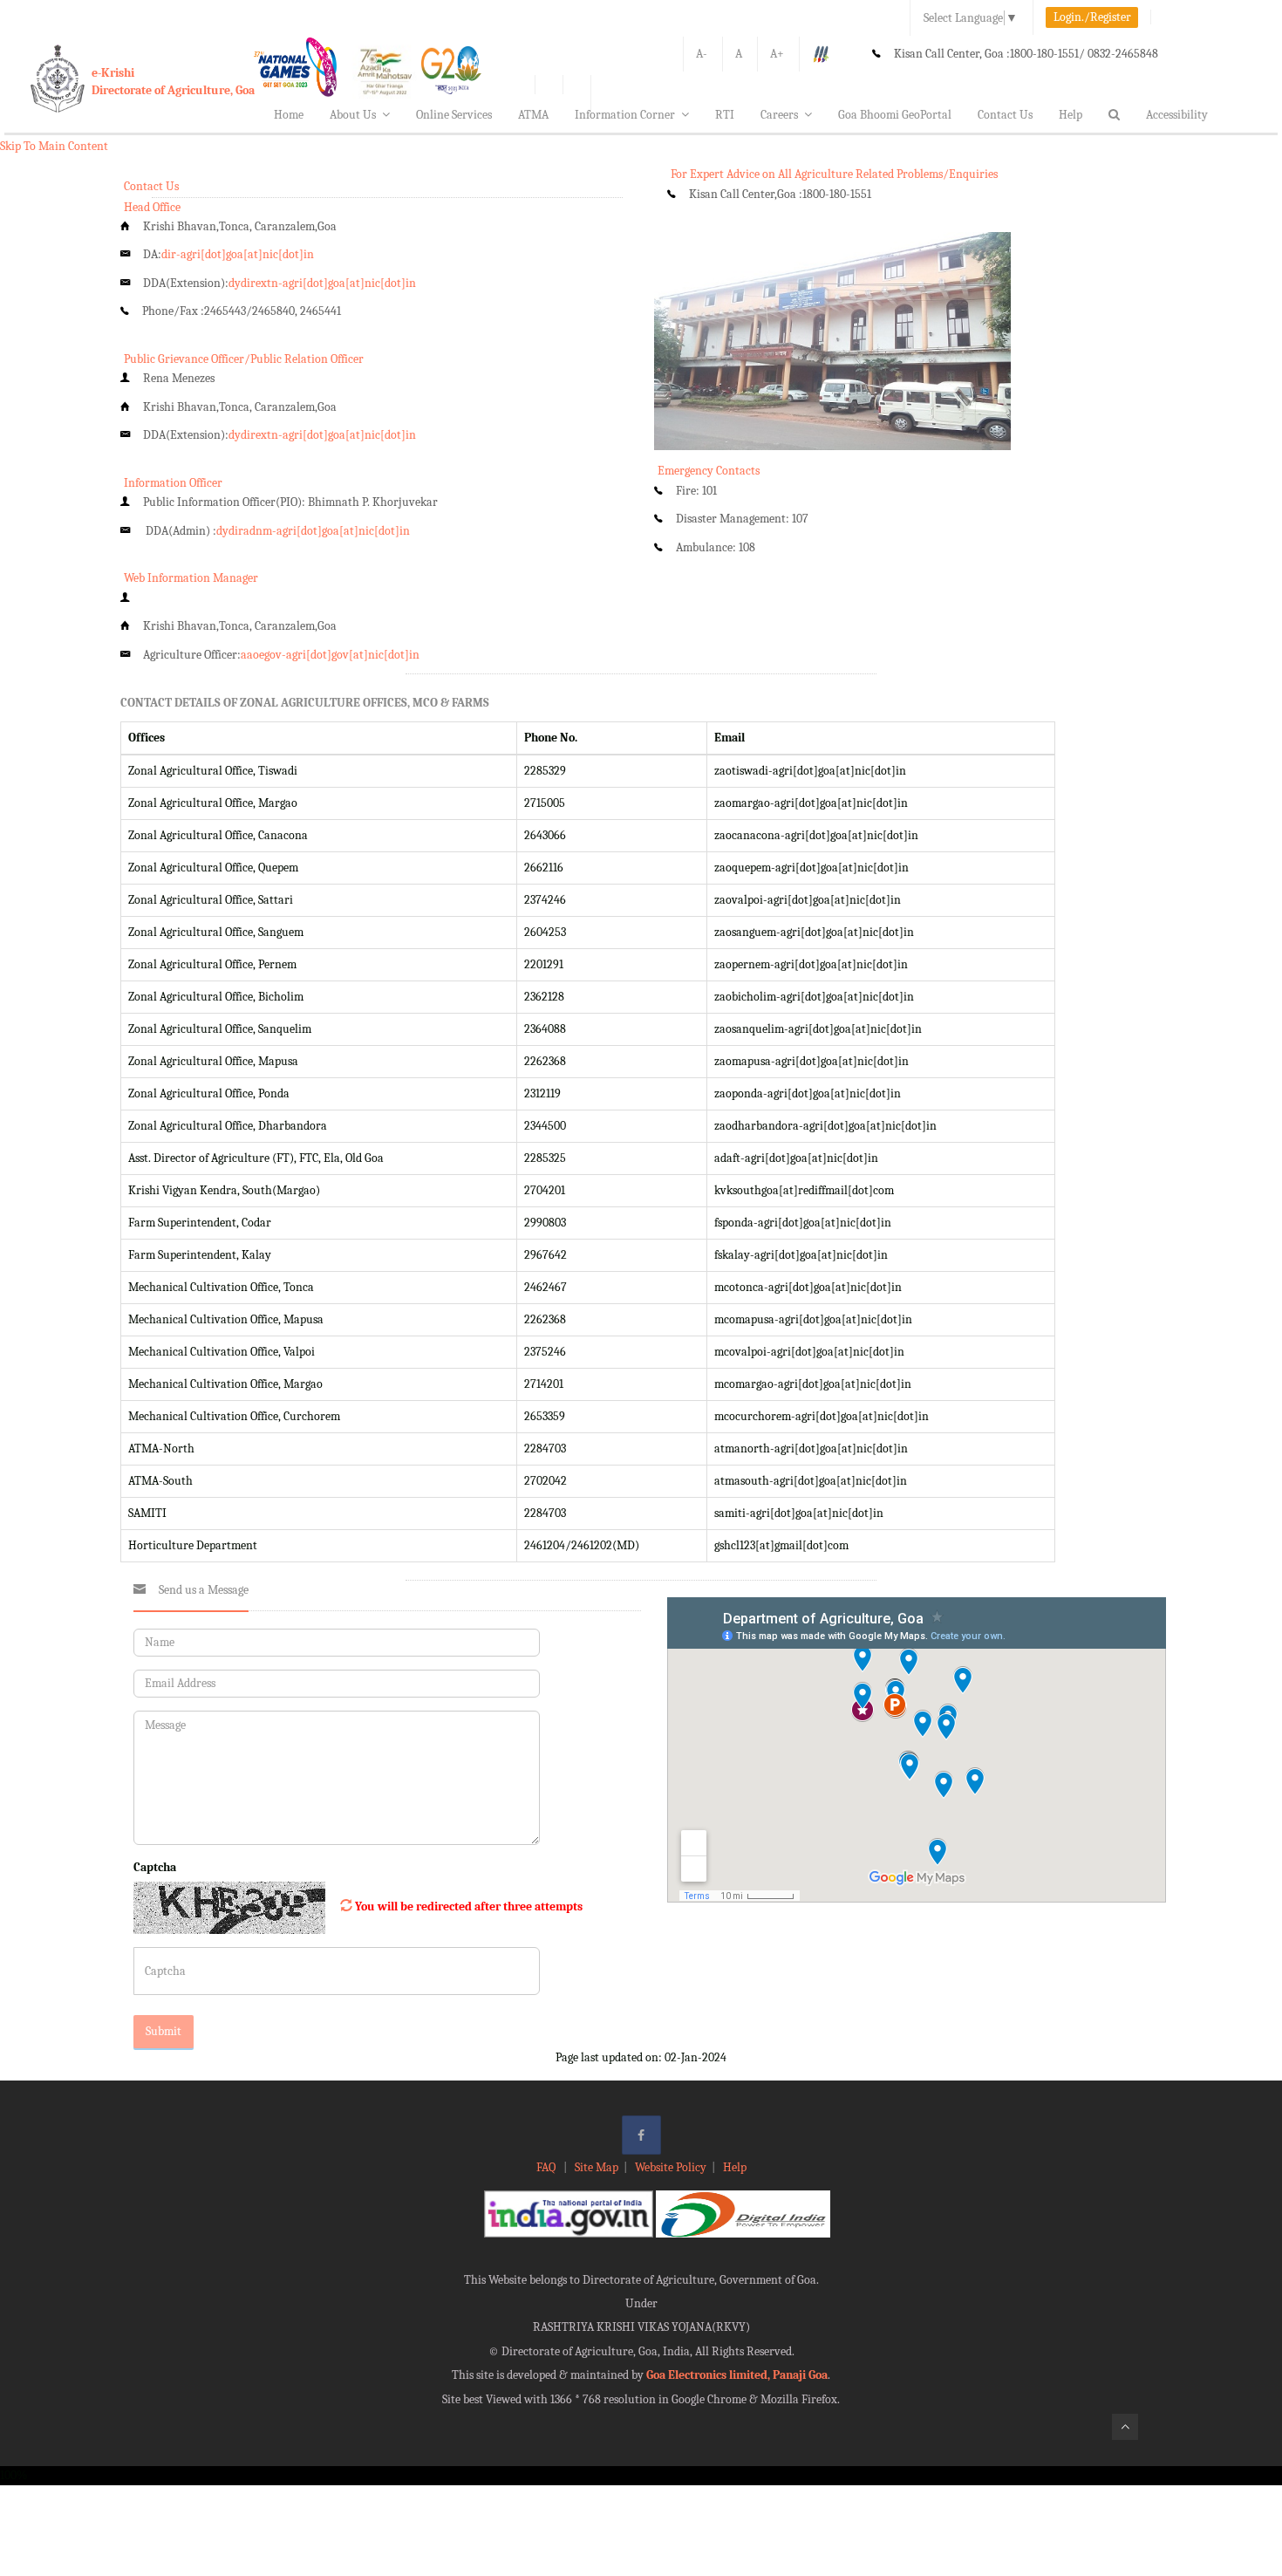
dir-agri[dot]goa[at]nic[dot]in (238, 254)
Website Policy (671, 2167)
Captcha (155, 1867)
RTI (725, 115)
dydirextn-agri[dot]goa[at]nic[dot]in (322, 283)
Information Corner (625, 115)
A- (702, 54)
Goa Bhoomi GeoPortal (895, 115)
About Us (353, 115)
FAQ (547, 2167)
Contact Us (1005, 115)
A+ (777, 54)
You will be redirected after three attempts (469, 1906)
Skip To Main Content (54, 146)
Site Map (597, 2167)
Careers (779, 115)
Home (289, 115)
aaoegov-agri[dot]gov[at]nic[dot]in (330, 655)
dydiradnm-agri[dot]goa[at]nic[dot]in (313, 531)
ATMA (533, 115)
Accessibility (1177, 115)
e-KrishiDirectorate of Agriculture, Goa (173, 82)
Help (1071, 115)
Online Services (454, 115)
